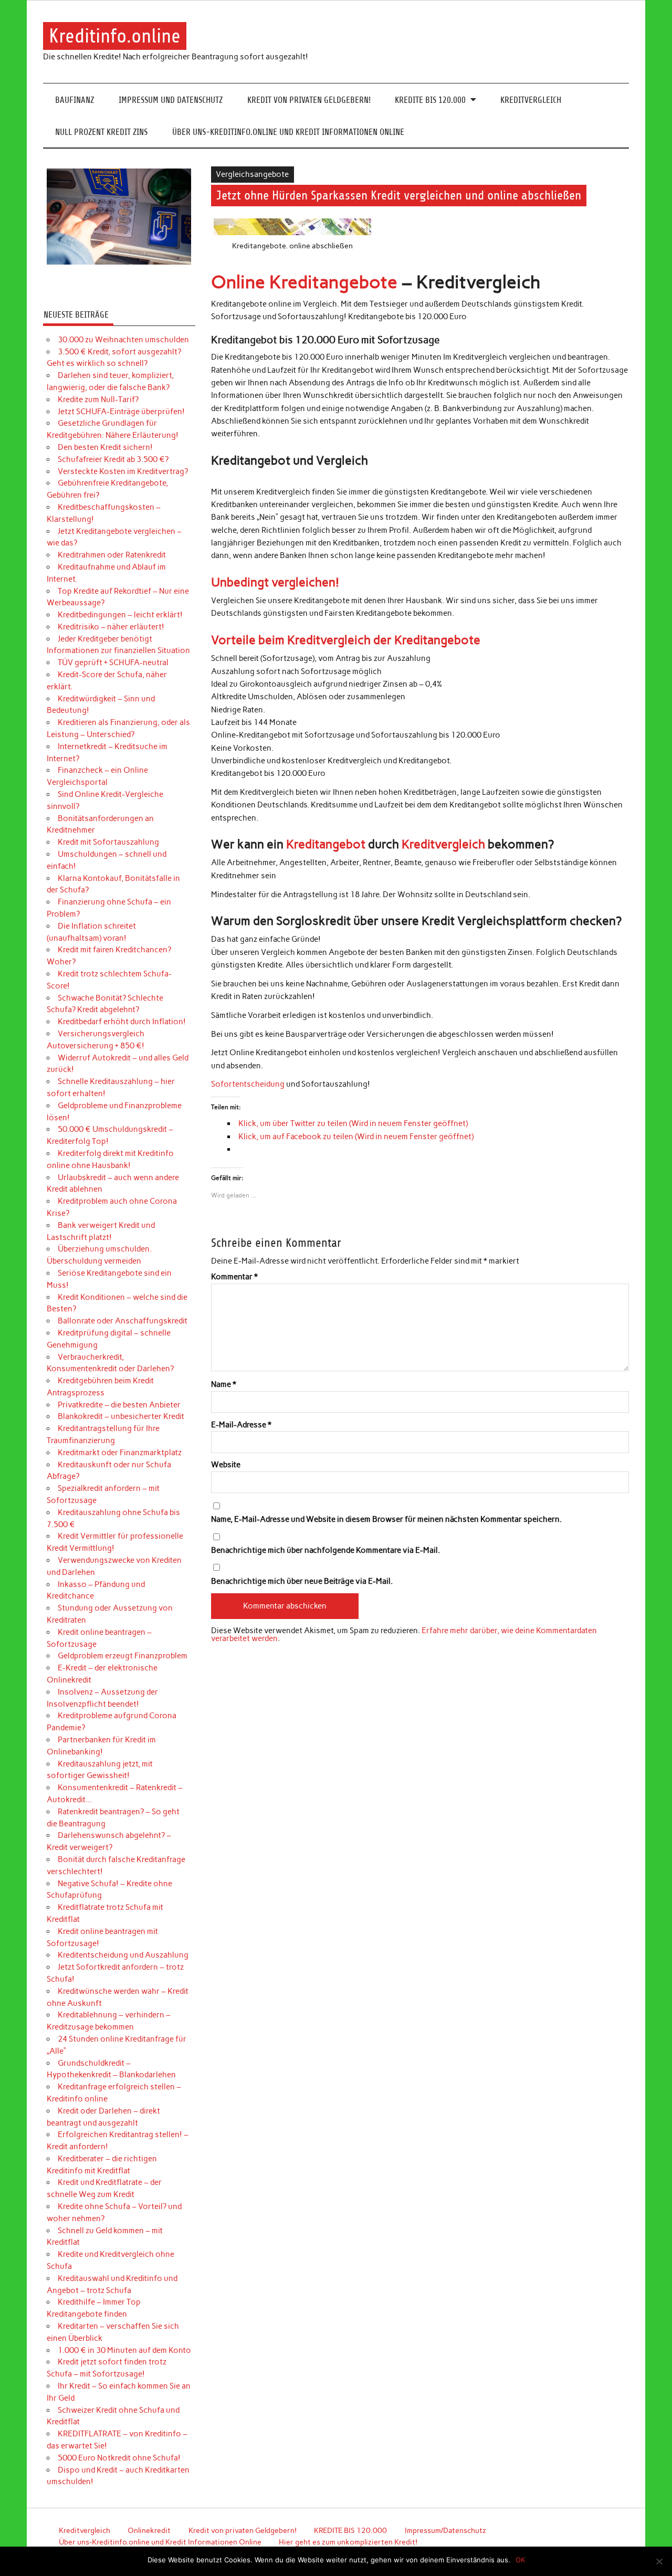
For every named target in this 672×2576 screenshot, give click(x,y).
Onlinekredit (149, 2530)
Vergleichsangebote (252, 174)
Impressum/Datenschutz (445, 2530)
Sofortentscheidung (248, 1084)
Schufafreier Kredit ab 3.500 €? (113, 459)
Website (226, 1465)
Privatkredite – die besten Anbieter (119, 1405)
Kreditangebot (326, 844)
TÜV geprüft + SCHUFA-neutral (113, 663)
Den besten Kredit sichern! (105, 447)
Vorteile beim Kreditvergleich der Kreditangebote (346, 640)
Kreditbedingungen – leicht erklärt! (120, 615)
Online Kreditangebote (304, 282)
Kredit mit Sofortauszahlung (108, 842)
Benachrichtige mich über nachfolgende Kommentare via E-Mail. (325, 1550)
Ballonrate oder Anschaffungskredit (123, 1321)
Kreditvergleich (531, 100)
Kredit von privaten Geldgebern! (309, 100)
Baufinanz (75, 100)
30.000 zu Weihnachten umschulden (123, 340)
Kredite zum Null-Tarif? (98, 399)
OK (520, 2560)
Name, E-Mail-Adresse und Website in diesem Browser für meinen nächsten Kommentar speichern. (386, 1520)
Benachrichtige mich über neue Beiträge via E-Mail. (302, 1581)
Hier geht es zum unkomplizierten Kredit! (348, 2542)
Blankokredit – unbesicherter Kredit (121, 1416)
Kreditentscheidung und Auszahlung (123, 1955)
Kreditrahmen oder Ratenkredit (112, 555)
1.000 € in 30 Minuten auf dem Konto (124, 2350)
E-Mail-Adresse (241, 1425)
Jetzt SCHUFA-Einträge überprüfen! (121, 412)
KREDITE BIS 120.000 (430, 100)
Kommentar (234, 1277)
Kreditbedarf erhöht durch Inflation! (122, 1022)
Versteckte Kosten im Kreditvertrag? (123, 471)
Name (224, 1385)
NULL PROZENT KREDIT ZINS (101, 132)
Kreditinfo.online (115, 36)
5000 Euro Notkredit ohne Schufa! (119, 2458)
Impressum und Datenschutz (171, 100)
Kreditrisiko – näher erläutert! (111, 627)
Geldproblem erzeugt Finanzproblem (123, 1656)
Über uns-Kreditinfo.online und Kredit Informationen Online (288, 132)
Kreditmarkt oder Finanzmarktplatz (120, 1453)
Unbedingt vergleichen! (275, 582)
